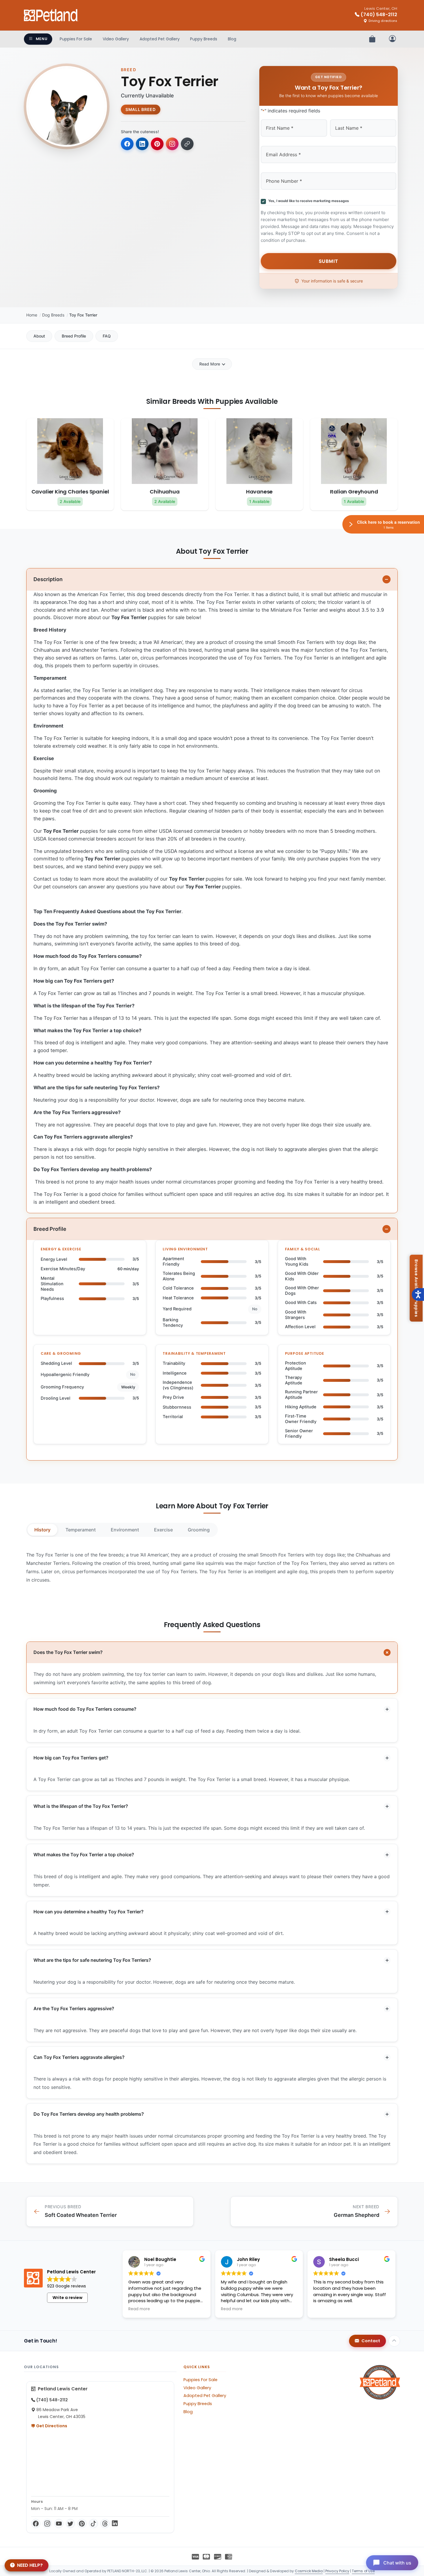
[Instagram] (47, 2524)
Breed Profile (74, 336)
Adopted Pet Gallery (160, 39)
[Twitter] (70, 2524)
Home (32, 315)
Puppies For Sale (76, 39)
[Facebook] (36, 2524)
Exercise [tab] (163, 1530)
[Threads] (105, 2524)
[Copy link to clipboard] (187, 144)
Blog (232, 39)
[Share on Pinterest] (157, 144)
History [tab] (42, 1530)
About (39, 336)
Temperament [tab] (81, 1530)
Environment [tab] (125, 1530)
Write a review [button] (67, 2298)
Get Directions (51, 2426)
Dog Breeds (53, 315)
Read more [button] (139, 2309)
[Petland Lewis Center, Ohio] (51, 15)
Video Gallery (116, 39)
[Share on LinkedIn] (142, 144)
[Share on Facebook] (127, 144)
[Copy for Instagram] (172, 144)
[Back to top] (394, 2341)
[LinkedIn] (115, 2524)
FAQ (107, 336)
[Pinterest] (82, 2524)
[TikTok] (93, 2524)
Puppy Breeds (204, 39)
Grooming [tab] (199, 1530)
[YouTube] (59, 2524)
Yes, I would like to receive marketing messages (308, 201)
